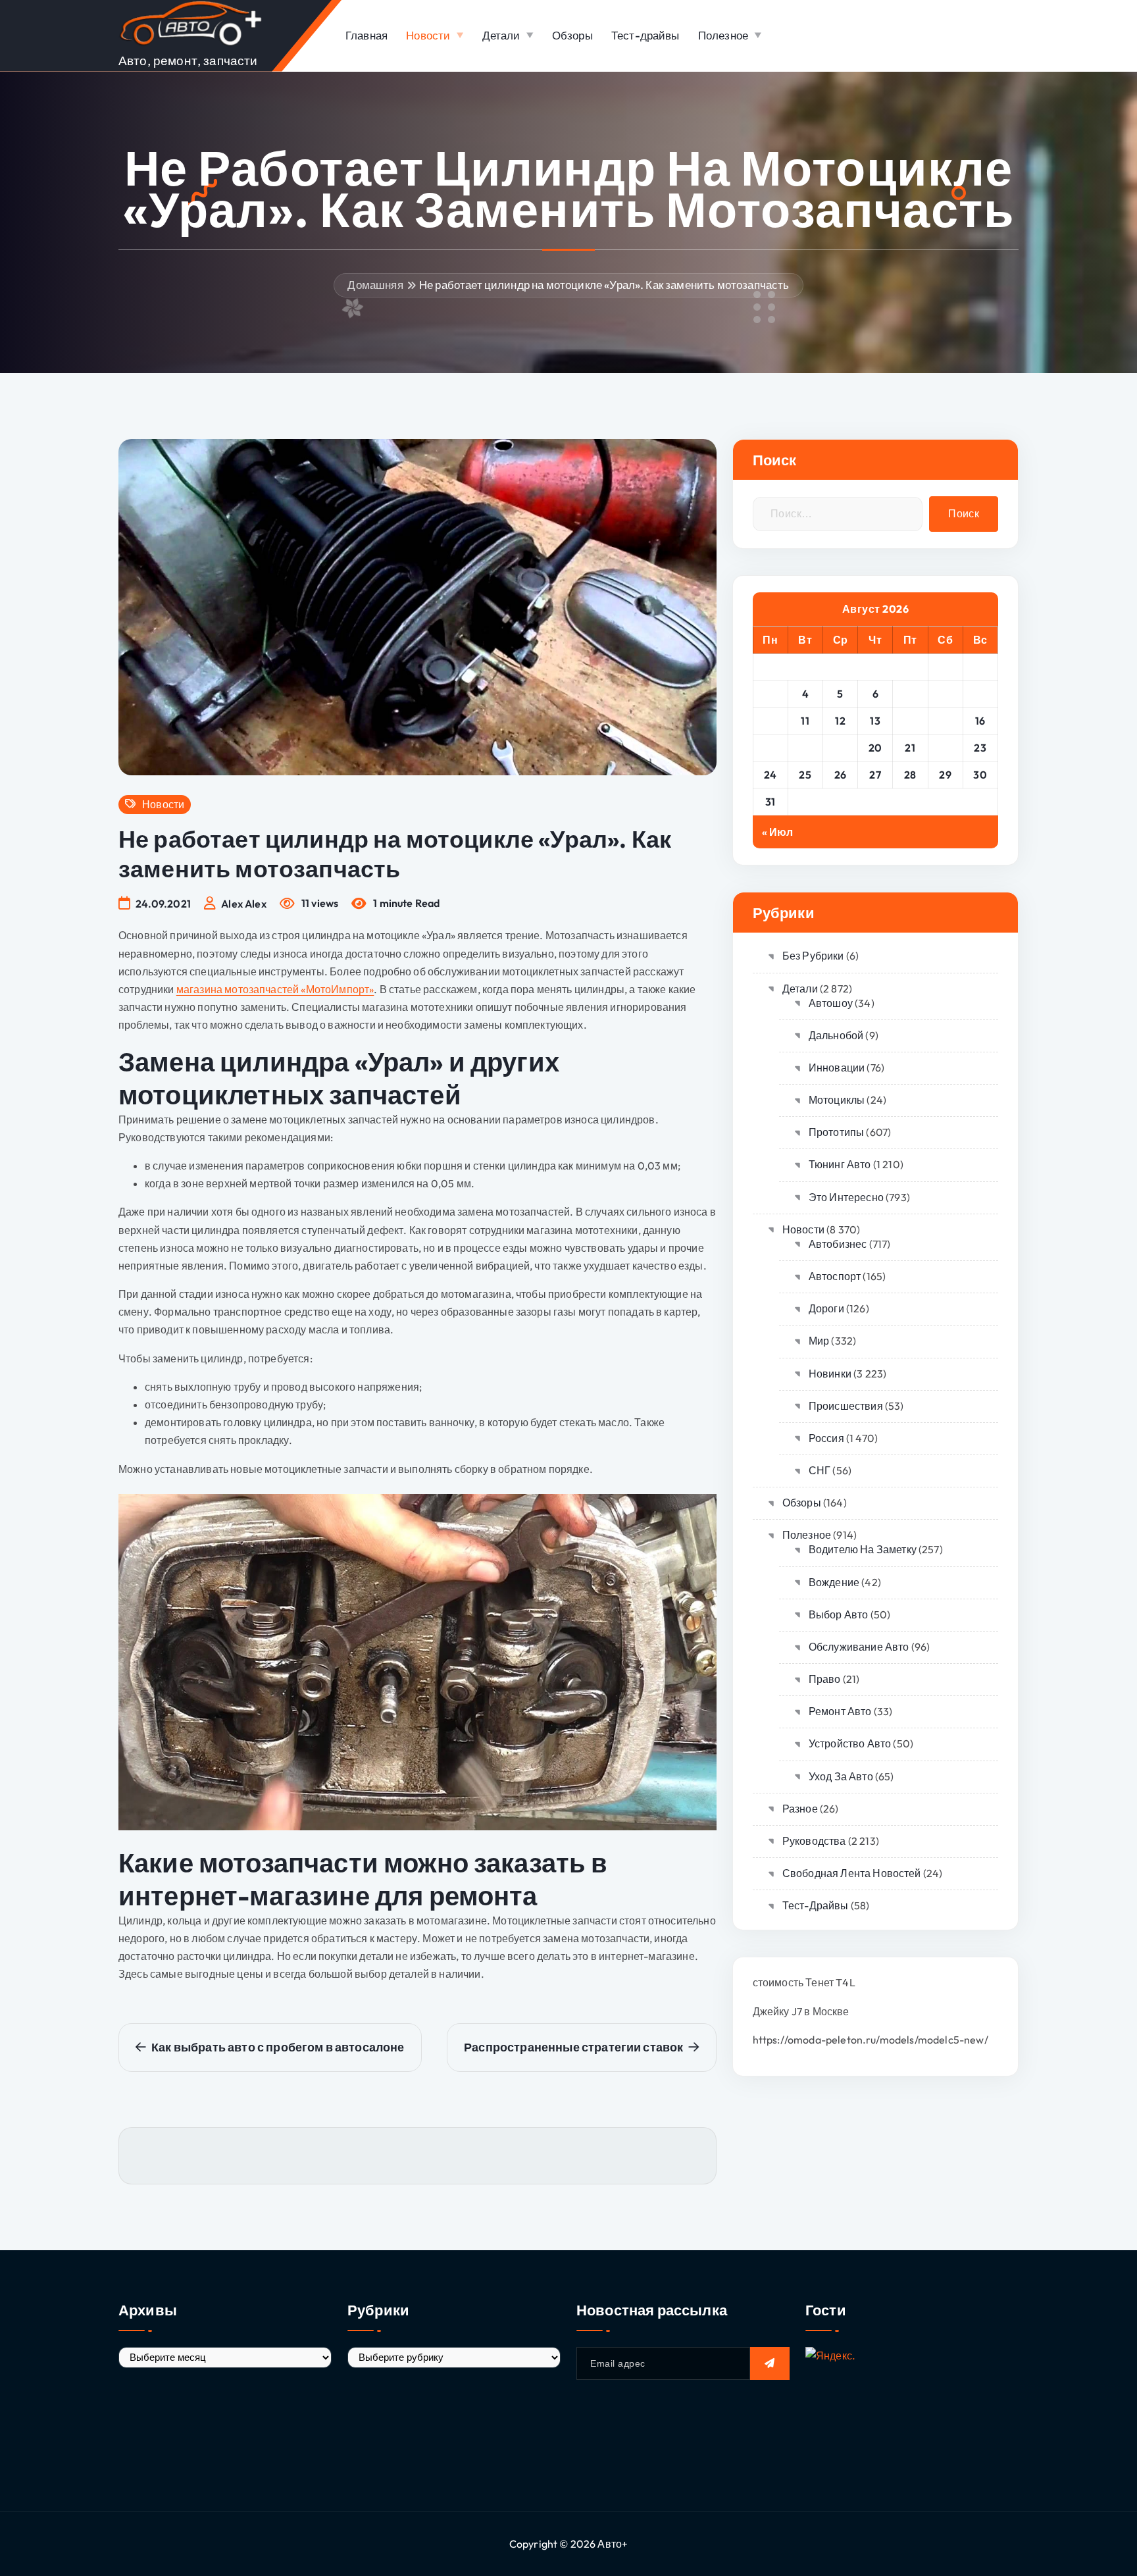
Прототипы (836, 1132)
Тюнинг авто (840, 1164)
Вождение (834, 1582)
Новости (428, 35)
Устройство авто (850, 1743)
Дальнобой (836, 1035)
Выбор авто (839, 1614)
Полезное (723, 35)
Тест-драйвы (645, 35)
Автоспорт (835, 1276)
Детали (501, 35)
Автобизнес (838, 1244)
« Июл (778, 832)
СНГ (820, 1470)
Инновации (837, 1068)
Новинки (830, 1374)
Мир (819, 1341)
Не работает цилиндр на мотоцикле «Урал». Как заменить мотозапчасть (604, 285)
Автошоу (831, 1003)
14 (910, 721)
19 (840, 748)
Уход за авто (841, 1776)
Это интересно (846, 1197)
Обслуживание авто (859, 1647)
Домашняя (375, 285)
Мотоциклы (837, 1100)
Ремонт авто (840, 1711)
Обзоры (572, 35)
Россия (826, 1438)
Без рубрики (813, 956)
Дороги (826, 1308)
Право (825, 1679)
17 (770, 748)
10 (771, 721)
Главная (366, 35)
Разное (800, 1809)
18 (805, 748)
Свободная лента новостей (852, 1873)
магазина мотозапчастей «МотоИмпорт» (275, 989)
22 (945, 748)
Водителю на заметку (863, 1549)
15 (946, 721)
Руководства (814, 1841)
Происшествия (846, 1406)
